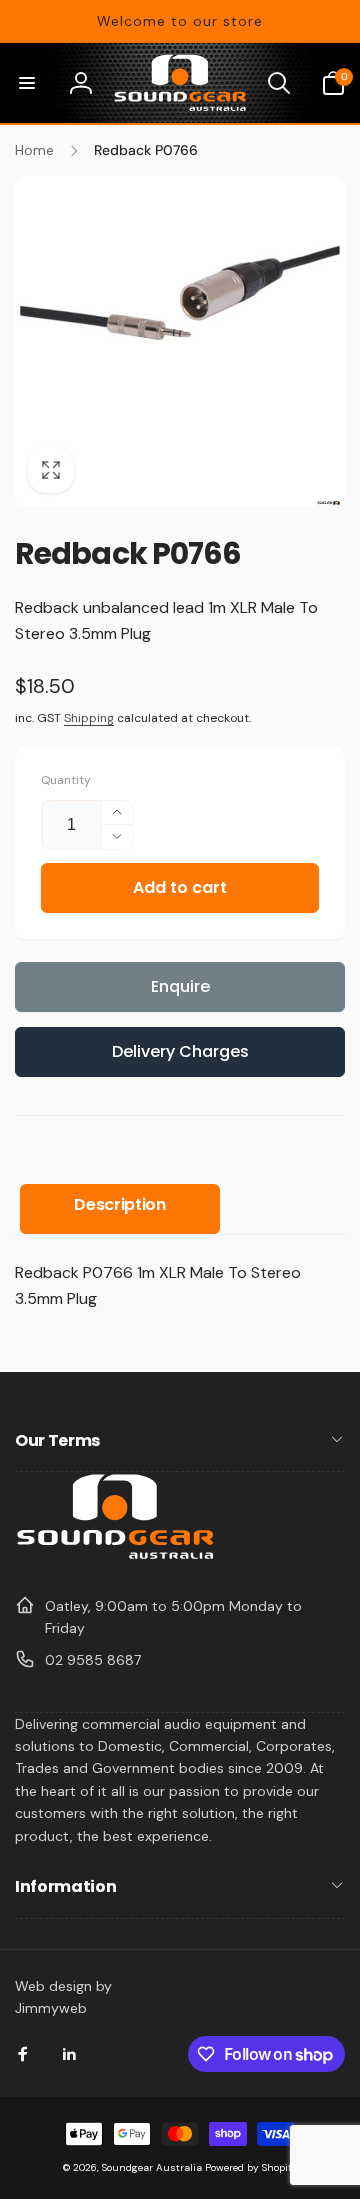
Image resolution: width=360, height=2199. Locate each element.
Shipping (89, 718)
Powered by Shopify (251, 2167)
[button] (27, 83)
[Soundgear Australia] (115, 1556)
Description (119, 1204)
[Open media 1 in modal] (180, 341)
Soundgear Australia (152, 2167)
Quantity (66, 780)
